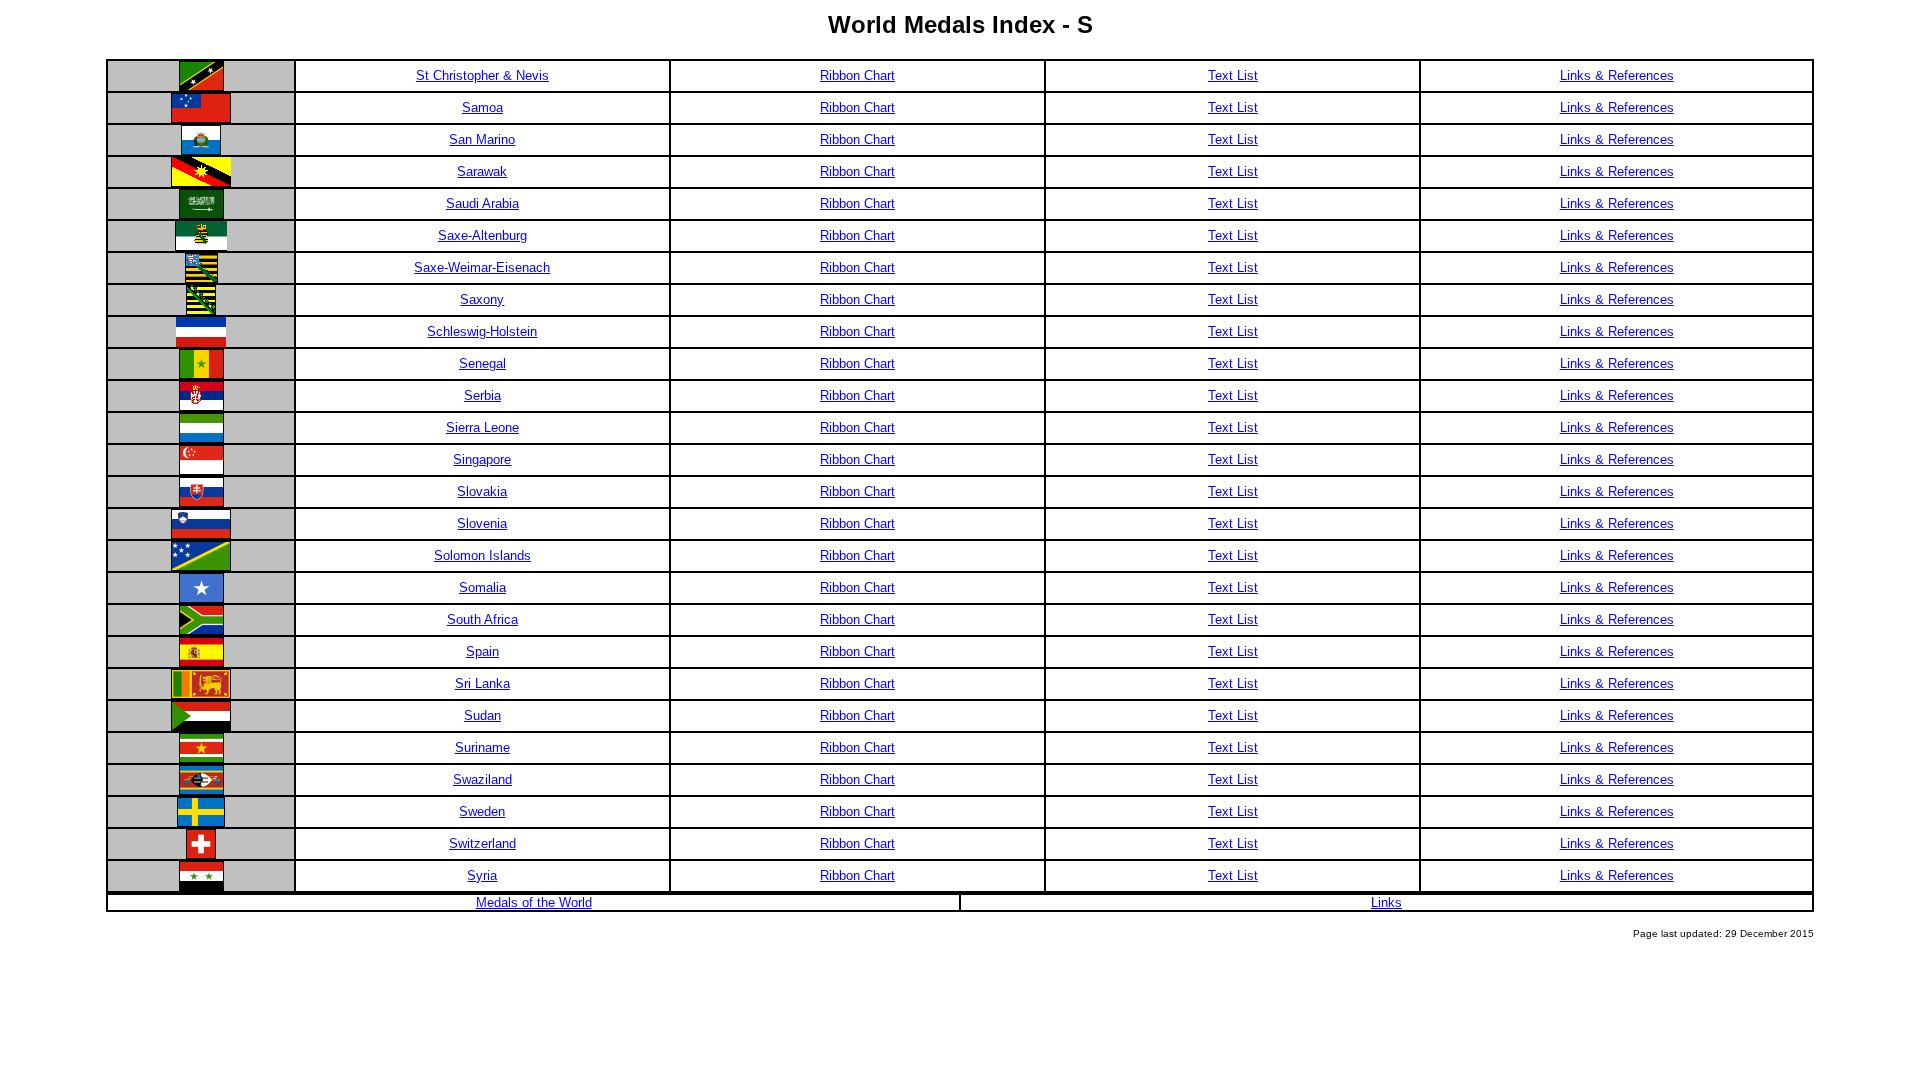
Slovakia (482, 491)
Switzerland (482, 843)
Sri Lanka (482, 683)
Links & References (1617, 75)
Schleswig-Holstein (482, 331)
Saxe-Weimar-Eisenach (482, 267)
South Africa (482, 619)
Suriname (482, 747)
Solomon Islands (482, 555)
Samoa (482, 107)
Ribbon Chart (857, 75)
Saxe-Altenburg (482, 235)
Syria (482, 875)
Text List (1233, 75)
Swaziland (482, 779)
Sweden (482, 811)
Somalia (482, 587)
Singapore (482, 459)
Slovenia (482, 523)
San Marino (482, 139)
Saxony (482, 299)
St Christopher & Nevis (482, 75)
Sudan (482, 715)
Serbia (482, 395)
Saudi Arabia (482, 203)
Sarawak (482, 171)
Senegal (482, 363)
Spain (482, 651)
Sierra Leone (482, 427)
